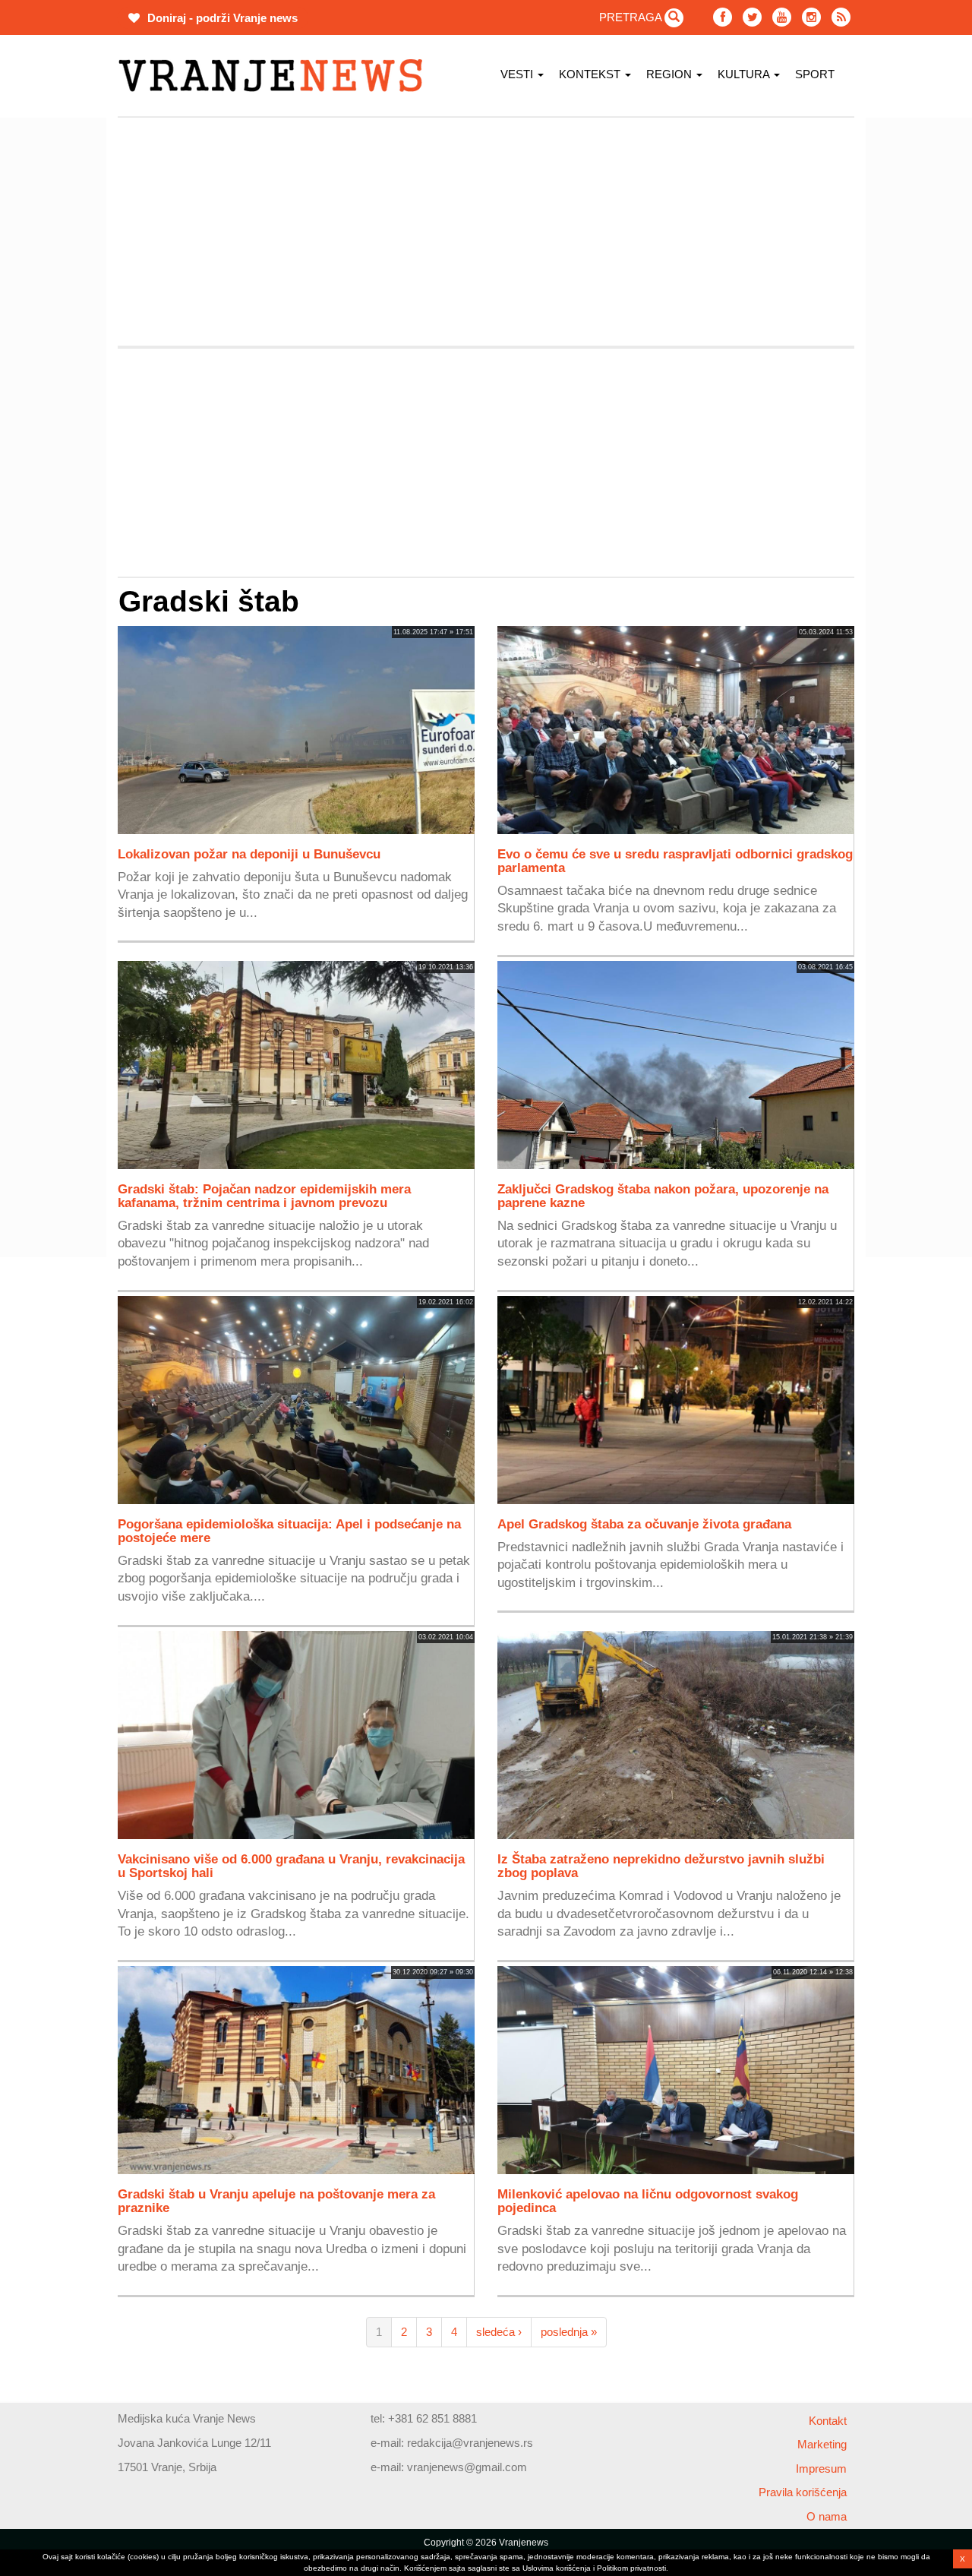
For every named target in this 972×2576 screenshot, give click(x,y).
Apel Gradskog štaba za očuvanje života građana (644, 1524)
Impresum (821, 2469)
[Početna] (276, 76)
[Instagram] (811, 17)
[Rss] (841, 17)
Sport (815, 74)
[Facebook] (723, 17)
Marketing (822, 2444)
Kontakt (828, 2421)
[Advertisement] (486, 232)
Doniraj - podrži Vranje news (221, 18)
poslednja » (569, 2332)
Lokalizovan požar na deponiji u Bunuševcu (249, 854)
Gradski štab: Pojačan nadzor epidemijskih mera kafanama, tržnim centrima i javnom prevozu (264, 1196)
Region (671, 74)
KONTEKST (591, 74)
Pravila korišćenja (803, 2492)
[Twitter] (752, 17)
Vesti (518, 74)
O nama (827, 2516)
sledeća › (499, 2332)
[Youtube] (782, 17)
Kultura (745, 74)
